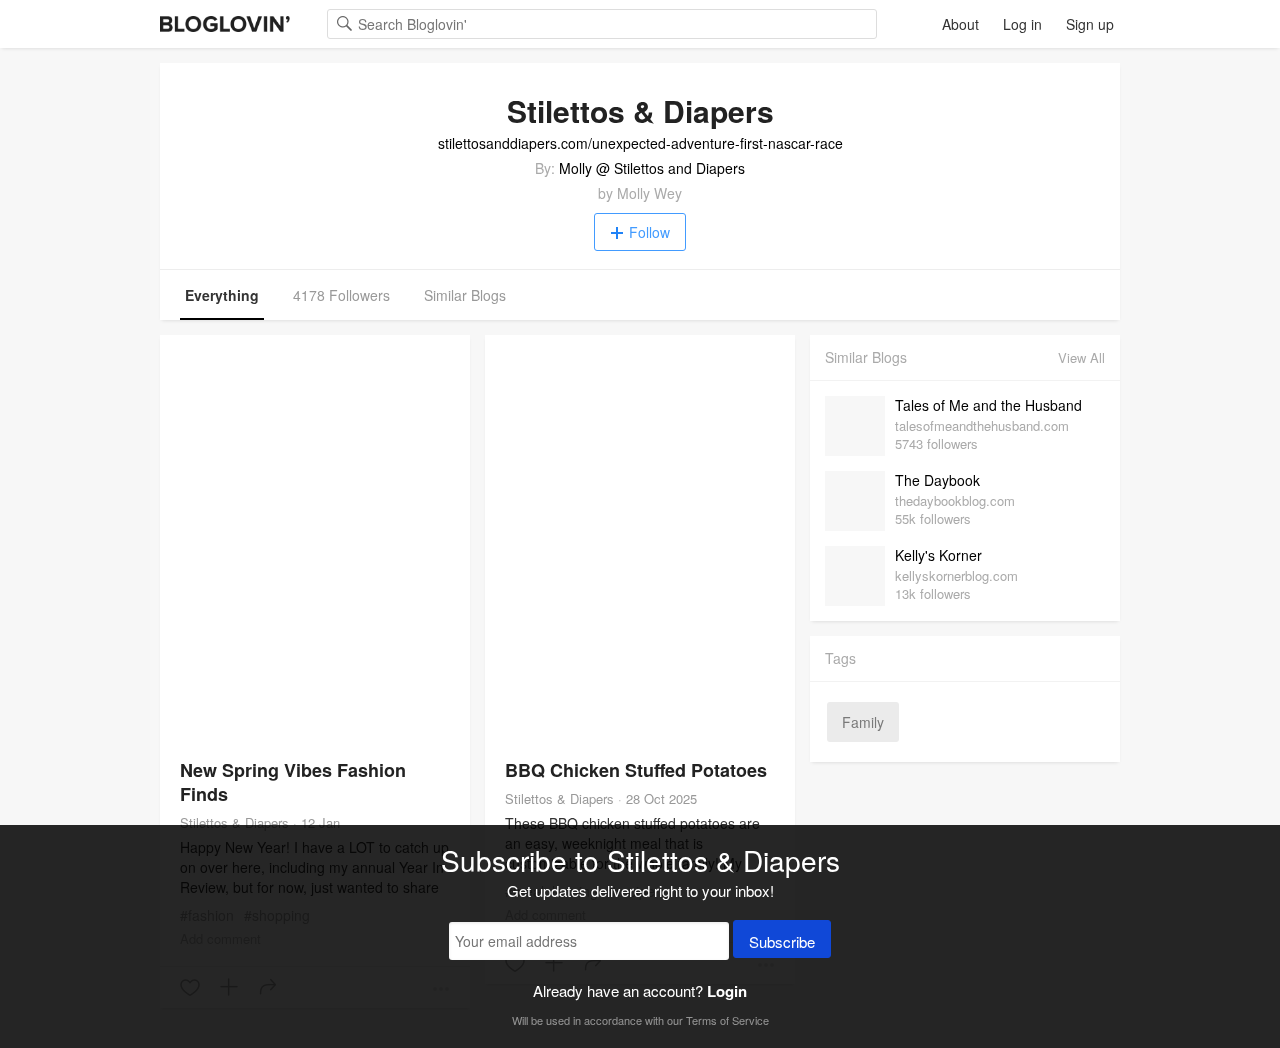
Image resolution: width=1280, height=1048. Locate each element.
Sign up (1090, 24)
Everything (222, 295)
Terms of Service (727, 1020)
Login (727, 991)
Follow (649, 232)
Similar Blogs (465, 295)
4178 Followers (341, 295)
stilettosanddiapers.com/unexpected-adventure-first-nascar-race (640, 143)
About (960, 24)
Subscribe (782, 941)
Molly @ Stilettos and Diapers (652, 168)
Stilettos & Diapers (234, 822)
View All (1081, 357)
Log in (1022, 24)
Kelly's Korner (938, 555)
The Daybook (937, 480)
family (863, 722)
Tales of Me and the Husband (988, 405)
